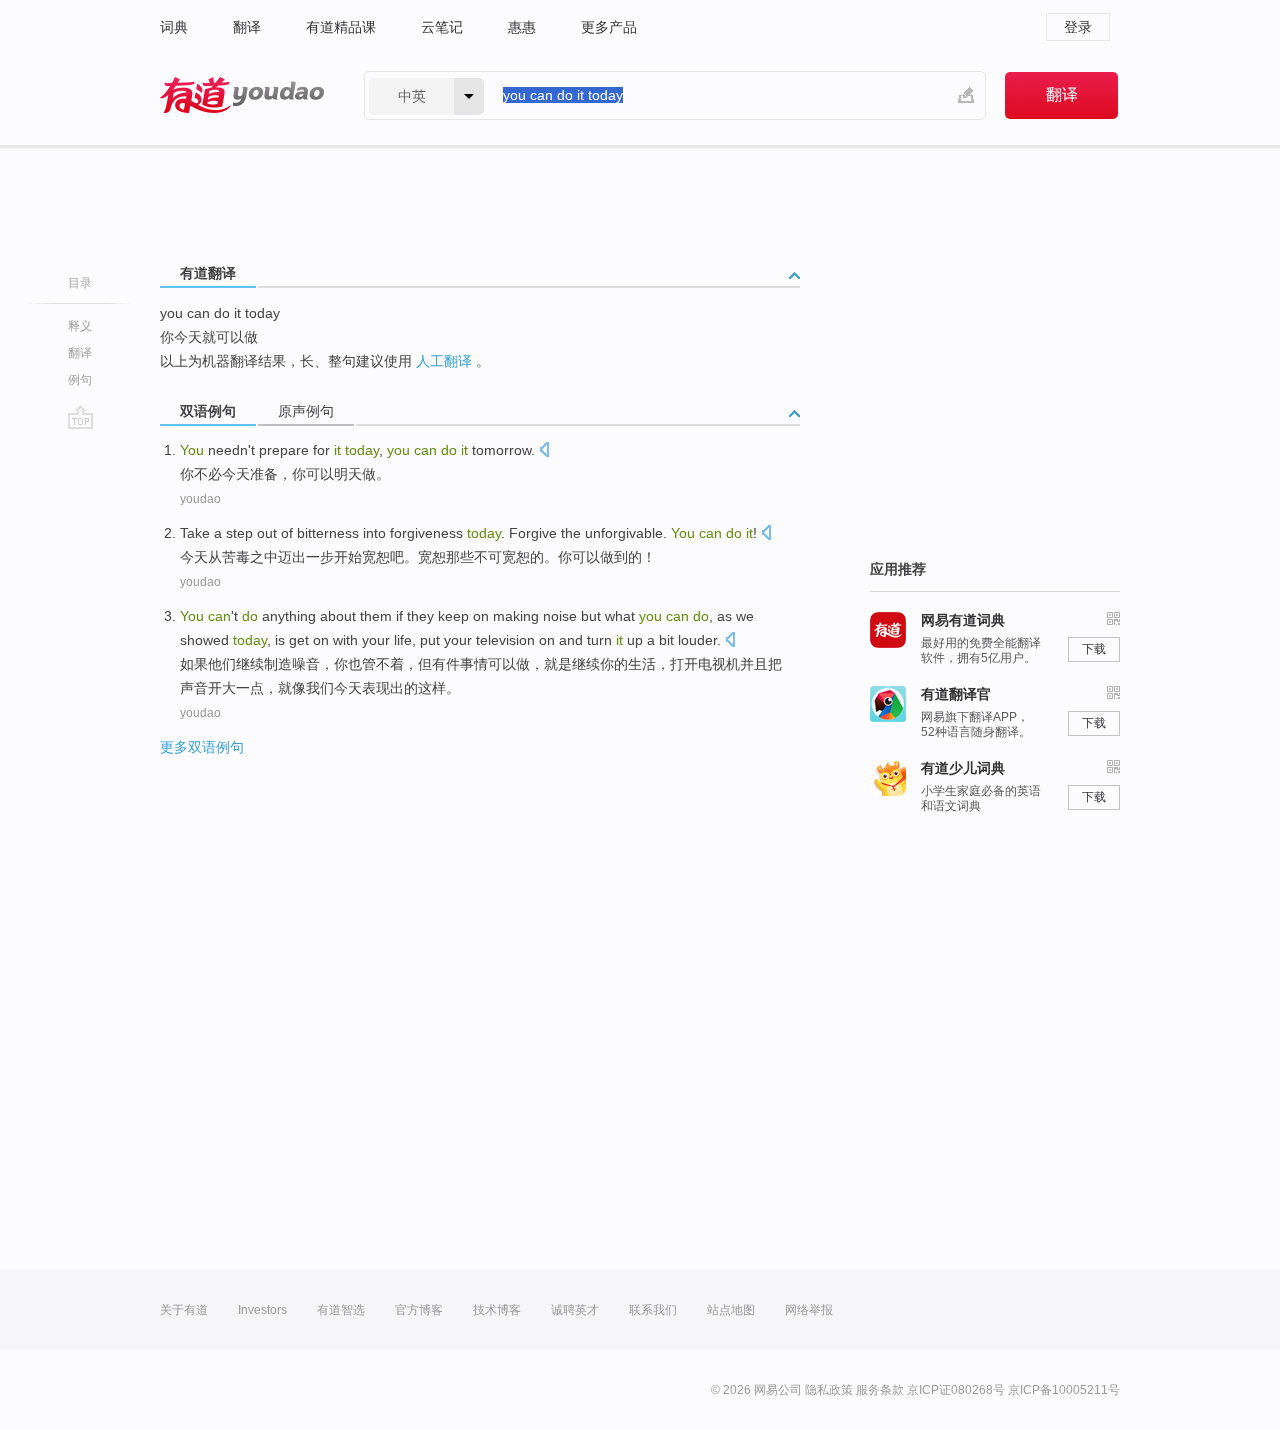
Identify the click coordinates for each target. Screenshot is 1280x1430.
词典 (174, 27)
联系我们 (653, 1310)
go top (80, 417)
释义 (80, 326)
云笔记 (442, 27)
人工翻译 (444, 361)
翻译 (247, 27)
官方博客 (419, 1310)
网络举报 (809, 1310)
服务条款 (880, 1390)
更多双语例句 (202, 747)
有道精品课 (341, 27)
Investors (262, 1310)
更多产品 (609, 27)
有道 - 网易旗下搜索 (242, 95)
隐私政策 (829, 1390)
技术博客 (497, 1310)
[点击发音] (544, 451)
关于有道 (184, 1310)
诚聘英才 (575, 1310)
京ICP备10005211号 (1064, 1390)
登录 (1078, 27)
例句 (80, 380)
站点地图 (731, 1310)
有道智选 (341, 1310)
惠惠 (522, 27)
